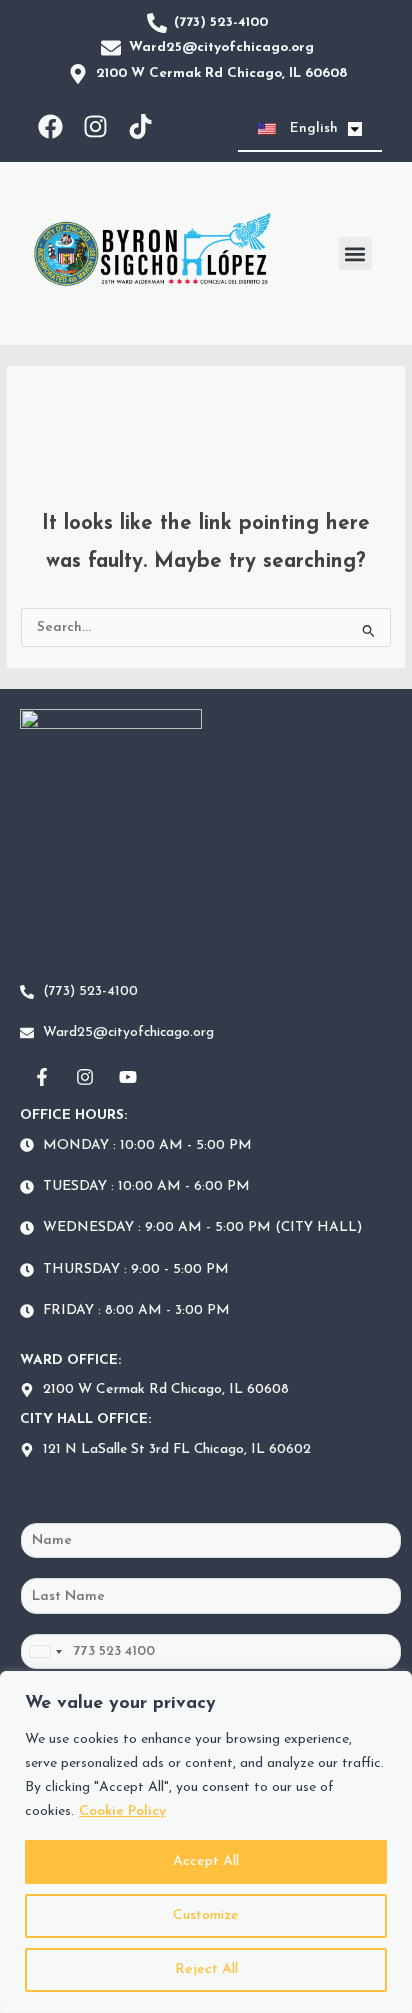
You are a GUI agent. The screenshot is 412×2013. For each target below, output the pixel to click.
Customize (206, 1915)
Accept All (206, 1861)
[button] (355, 253)
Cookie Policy (122, 1811)
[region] (206, 1842)
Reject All (206, 1969)
